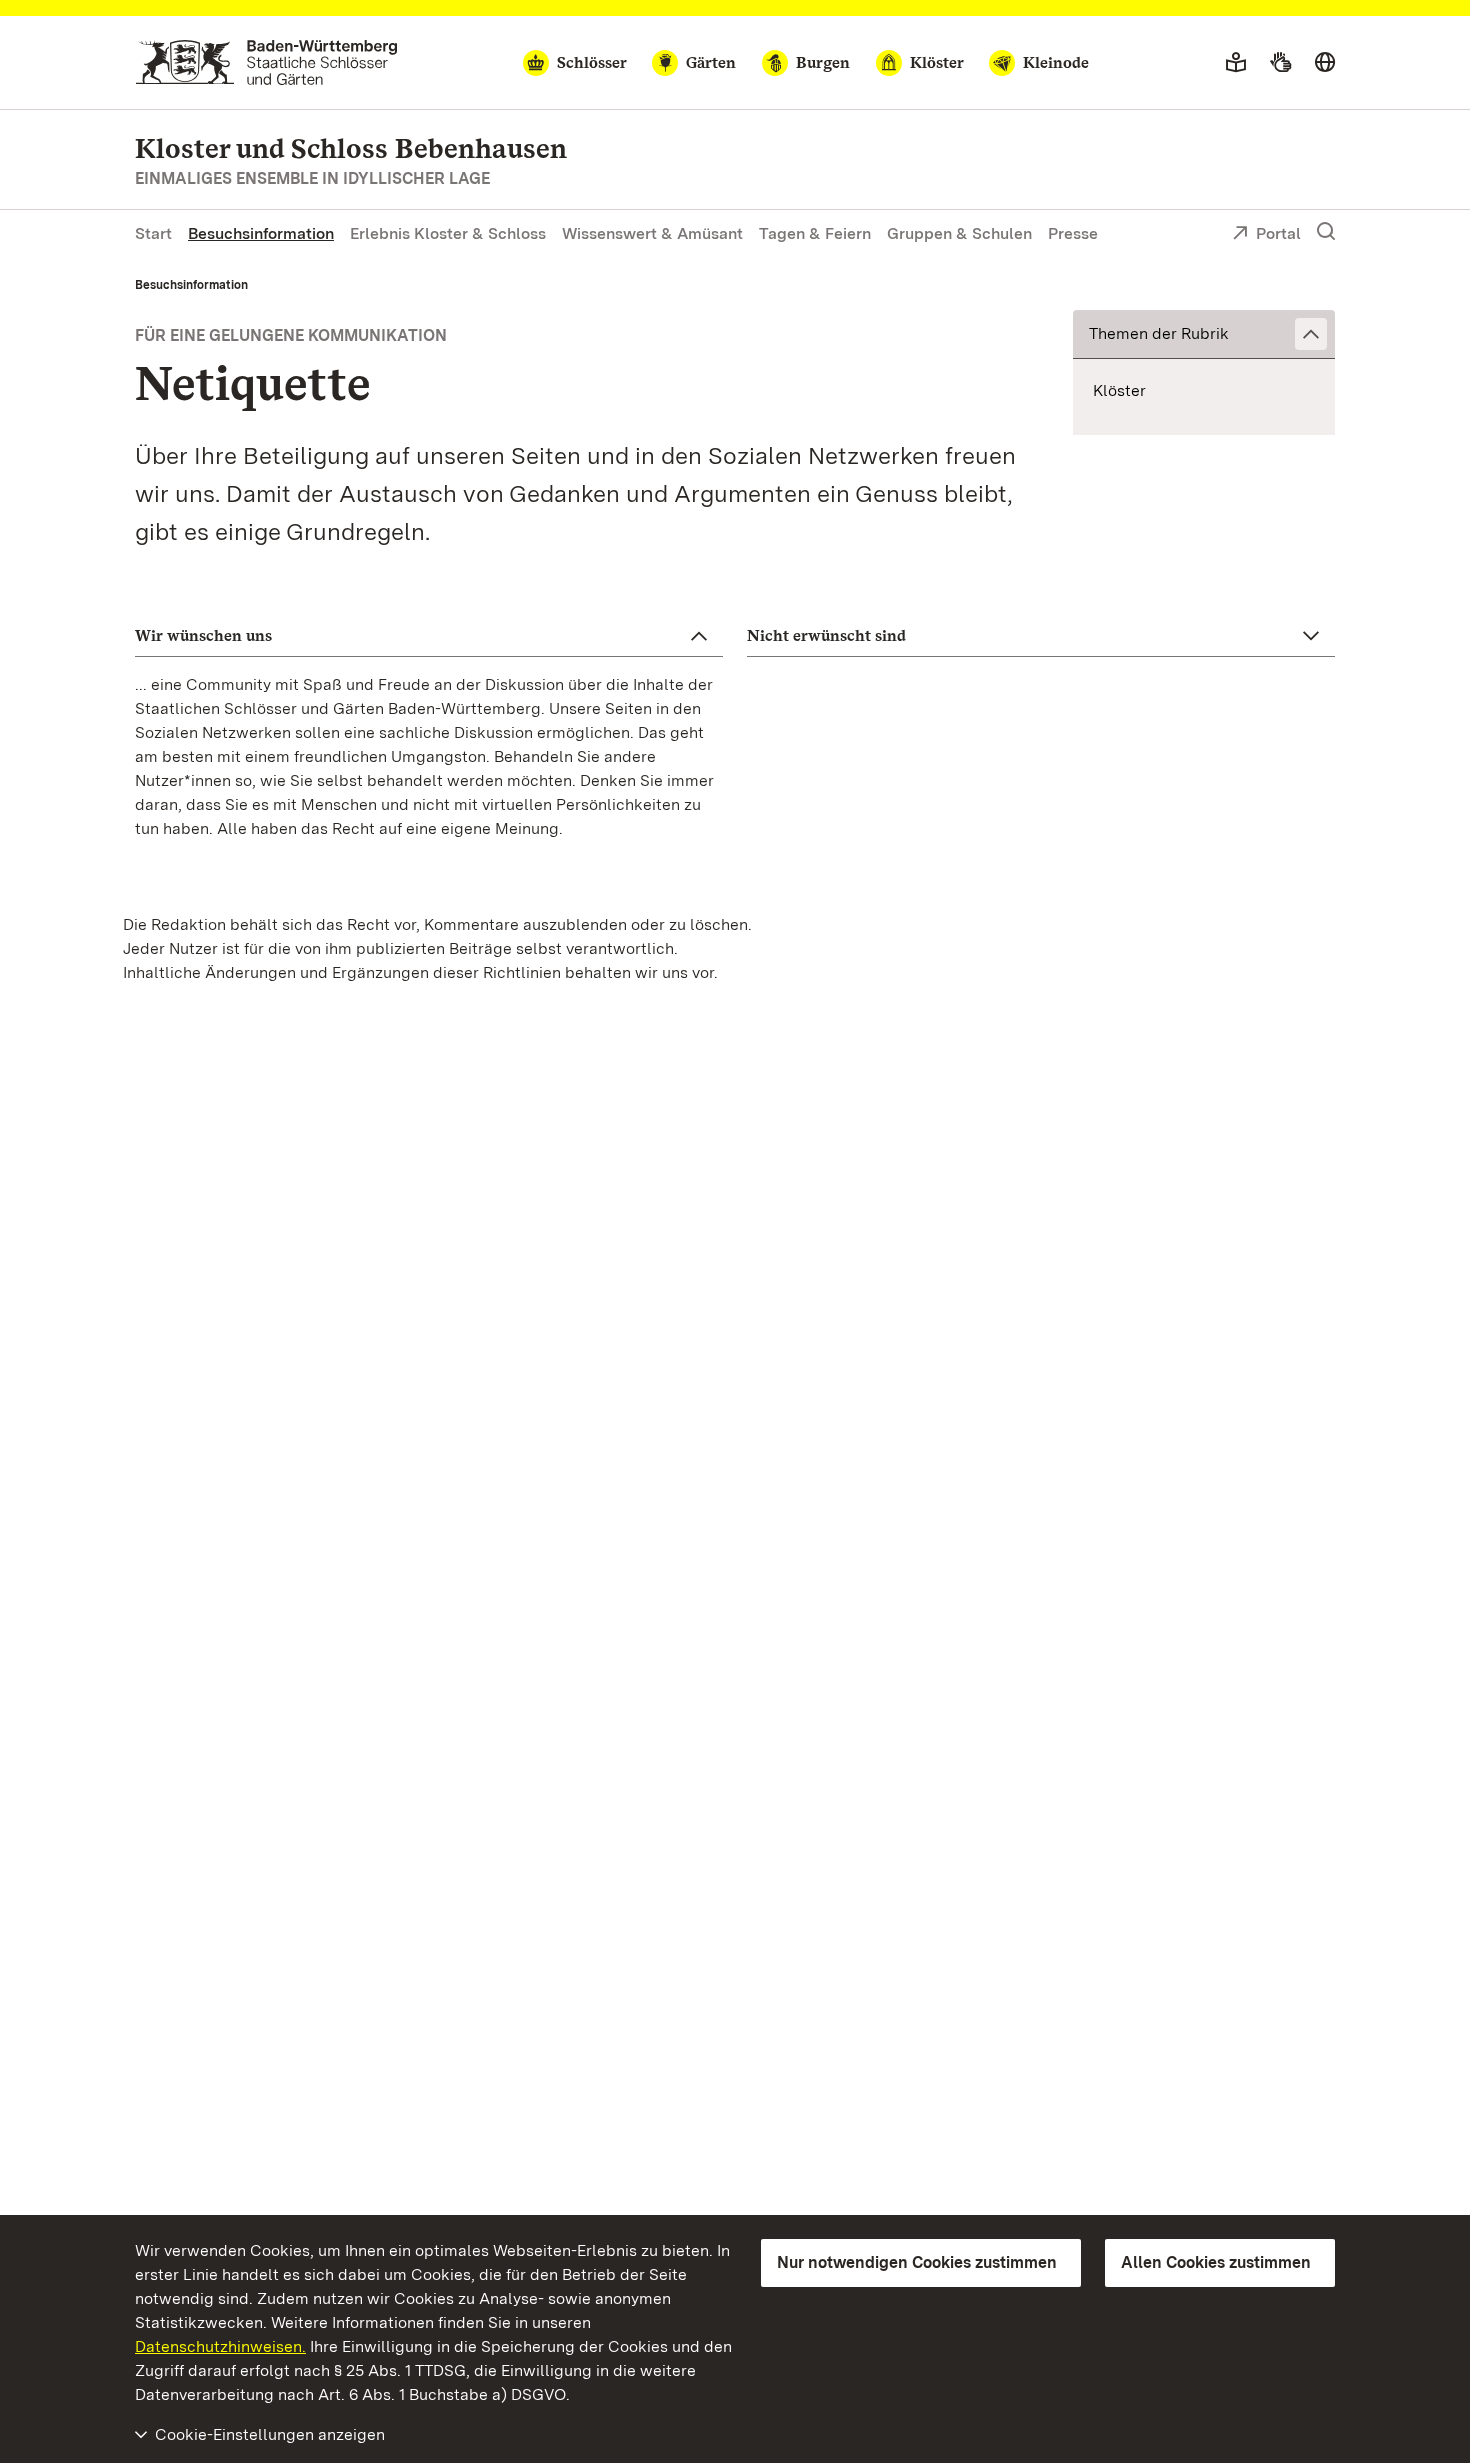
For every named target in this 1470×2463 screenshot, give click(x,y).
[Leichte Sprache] (1236, 63)
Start (153, 233)
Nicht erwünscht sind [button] (826, 635)
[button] (1204, 334)
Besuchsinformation (261, 233)
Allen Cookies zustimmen (1216, 2262)
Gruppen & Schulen (959, 233)
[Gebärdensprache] (1280, 63)
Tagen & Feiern (815, 233)
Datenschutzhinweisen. (220, 2346)
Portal (1278, 233)
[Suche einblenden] (1326, 232)
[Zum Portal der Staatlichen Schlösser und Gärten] (266, 62)
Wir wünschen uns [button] (203, 635)
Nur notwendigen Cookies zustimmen (917, 2262)
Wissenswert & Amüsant (652, 233)
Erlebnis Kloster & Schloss (448, 233)
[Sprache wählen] (1325, 63)
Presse (1073, 233)
